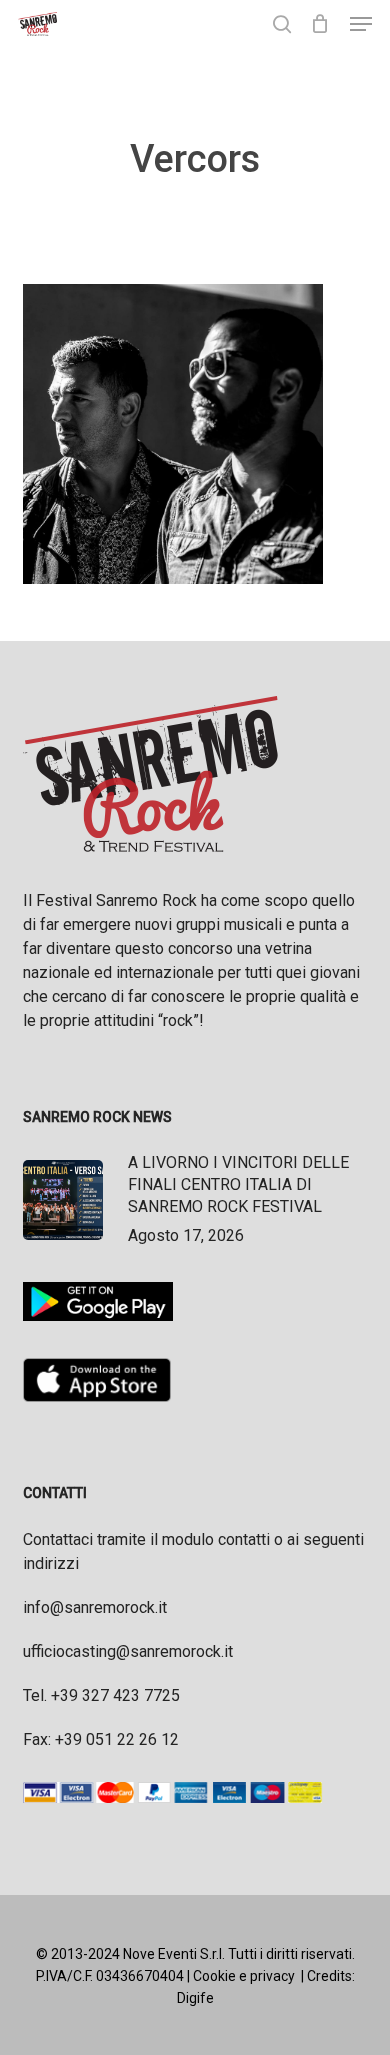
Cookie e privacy (244, 1976)
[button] (361, 24)
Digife (195, 1998)
